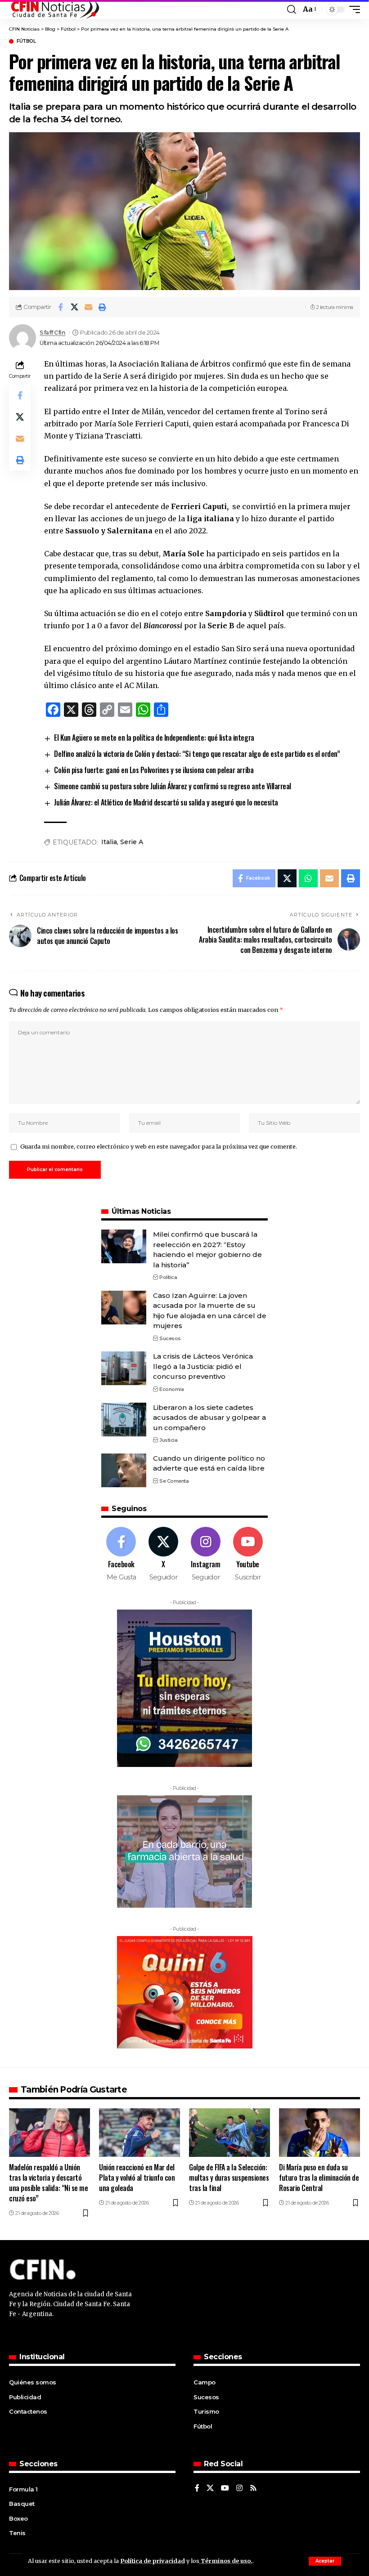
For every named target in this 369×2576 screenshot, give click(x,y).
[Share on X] (74, 307)
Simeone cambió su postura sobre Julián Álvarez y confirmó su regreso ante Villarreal (172, 786)
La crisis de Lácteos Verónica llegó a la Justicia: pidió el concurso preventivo (203, 1366)
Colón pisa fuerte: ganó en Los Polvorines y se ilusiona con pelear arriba (154, 770)
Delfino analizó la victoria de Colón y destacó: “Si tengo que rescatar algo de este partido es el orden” (197, 754)
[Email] (88, 307)
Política (168, 1277)
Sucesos (170, 1338)
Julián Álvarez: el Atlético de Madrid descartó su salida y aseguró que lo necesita (166, 802)
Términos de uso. (226, 2561)
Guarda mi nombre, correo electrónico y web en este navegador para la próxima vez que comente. (159, 1146)
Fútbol (26, 41)
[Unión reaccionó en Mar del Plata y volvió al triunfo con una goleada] (139, 2133)
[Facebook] (121, 1554)
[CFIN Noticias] (54, 9)
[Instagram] (206, 1554)
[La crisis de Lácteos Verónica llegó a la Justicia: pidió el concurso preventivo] (124, 1368)
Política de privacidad (153, 2561)
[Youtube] (248, 1554)
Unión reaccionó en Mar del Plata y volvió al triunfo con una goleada (137, 2178)
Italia (109, 842)
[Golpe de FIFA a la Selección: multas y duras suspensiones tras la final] (229, 2133)
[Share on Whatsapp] (308, 878)
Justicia (168, 1440)
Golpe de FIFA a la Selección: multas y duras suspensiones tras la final (229, 2178)
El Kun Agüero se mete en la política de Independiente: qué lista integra (154, 738)
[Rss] (253, 2489)
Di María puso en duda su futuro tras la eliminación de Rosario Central (319, 2178)
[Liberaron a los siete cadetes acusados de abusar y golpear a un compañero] (124, 1420)
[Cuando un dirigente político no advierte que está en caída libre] (124, 1470)
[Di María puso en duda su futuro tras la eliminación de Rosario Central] (319, 2133)
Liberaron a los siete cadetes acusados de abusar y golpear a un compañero (209, 1418)
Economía (171, 1389)
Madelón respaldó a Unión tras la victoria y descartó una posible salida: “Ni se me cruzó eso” (48, 2183)
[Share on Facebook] (60, 307)
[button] (325, 2561)
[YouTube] (225, 2489)
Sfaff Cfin (52, 333)
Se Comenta (174, 1481)
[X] (164, 1554)
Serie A (132, 842)
